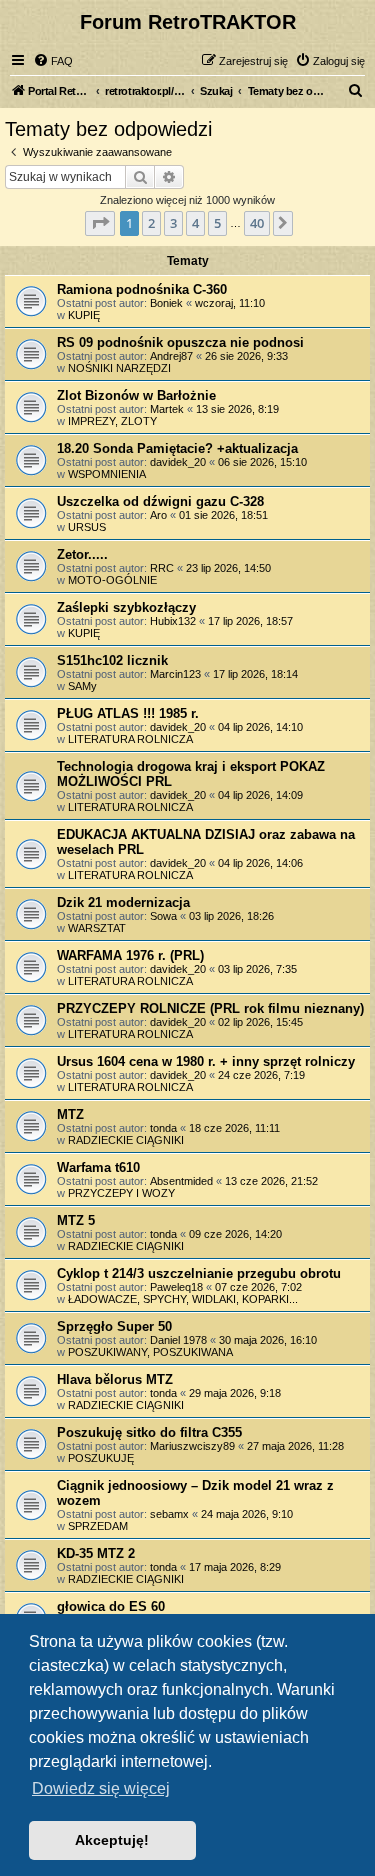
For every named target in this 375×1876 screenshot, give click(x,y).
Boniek (166, 303)
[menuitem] (53, 61)
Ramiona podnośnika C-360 (142, 289)
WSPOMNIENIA (107, 474)
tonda (163, 1128)
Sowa (163, 916)
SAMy (82, 686)
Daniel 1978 (178, 1340)
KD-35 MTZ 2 (96, 1553)
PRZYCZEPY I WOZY (121, 1193)
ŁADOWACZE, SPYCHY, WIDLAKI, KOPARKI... (183, 1299)
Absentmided (181, 1181)
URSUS (87, 527)
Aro (158, 515)
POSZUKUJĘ (101, 1458)
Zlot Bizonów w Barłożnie (136, 395)
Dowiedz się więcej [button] (101, 1788)
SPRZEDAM (98, 1526)
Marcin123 (175, 674)
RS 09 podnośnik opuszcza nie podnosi (180, 342)
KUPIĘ (84, 315)
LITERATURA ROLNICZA (130, 739)
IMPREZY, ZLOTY (112, 421)
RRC (162, 568)
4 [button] (195, 223)
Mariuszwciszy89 (192, 1446)
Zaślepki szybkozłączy (126, 607)
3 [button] (173, 223)
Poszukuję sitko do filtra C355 (149, 1432)
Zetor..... (82, 554)
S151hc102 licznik (112, 660)
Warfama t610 (98, 1167)
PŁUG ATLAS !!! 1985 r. (128, 713)
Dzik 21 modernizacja (123, 902)
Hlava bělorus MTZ (115, 1379)
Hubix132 (173, 621)
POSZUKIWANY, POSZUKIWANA (150, 1352)
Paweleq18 (176, 1287)
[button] (100, 223)
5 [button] (217, 223)
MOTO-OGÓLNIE (112, 580)
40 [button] (257, 223)
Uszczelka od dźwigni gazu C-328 (160, 501)
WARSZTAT (97, 928)
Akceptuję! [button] (112, 1840)
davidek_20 (178, 462)
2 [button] (151, 223)
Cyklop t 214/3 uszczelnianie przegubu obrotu (199, 1273)
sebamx (169, 1514)
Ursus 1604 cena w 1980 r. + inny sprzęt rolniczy (206, 1061)
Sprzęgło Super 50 (114, 1326)
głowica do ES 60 (111, 1606)
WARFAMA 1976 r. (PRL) (130, 955)
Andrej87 (171, 356)
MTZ (70, 1114)
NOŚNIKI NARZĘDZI (119, 368)
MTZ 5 (76, 1220)
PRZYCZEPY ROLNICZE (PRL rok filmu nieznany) (210, 1008)
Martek (167, 409)
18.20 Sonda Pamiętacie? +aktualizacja (177, 448)
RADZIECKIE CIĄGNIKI (126, 1140)
